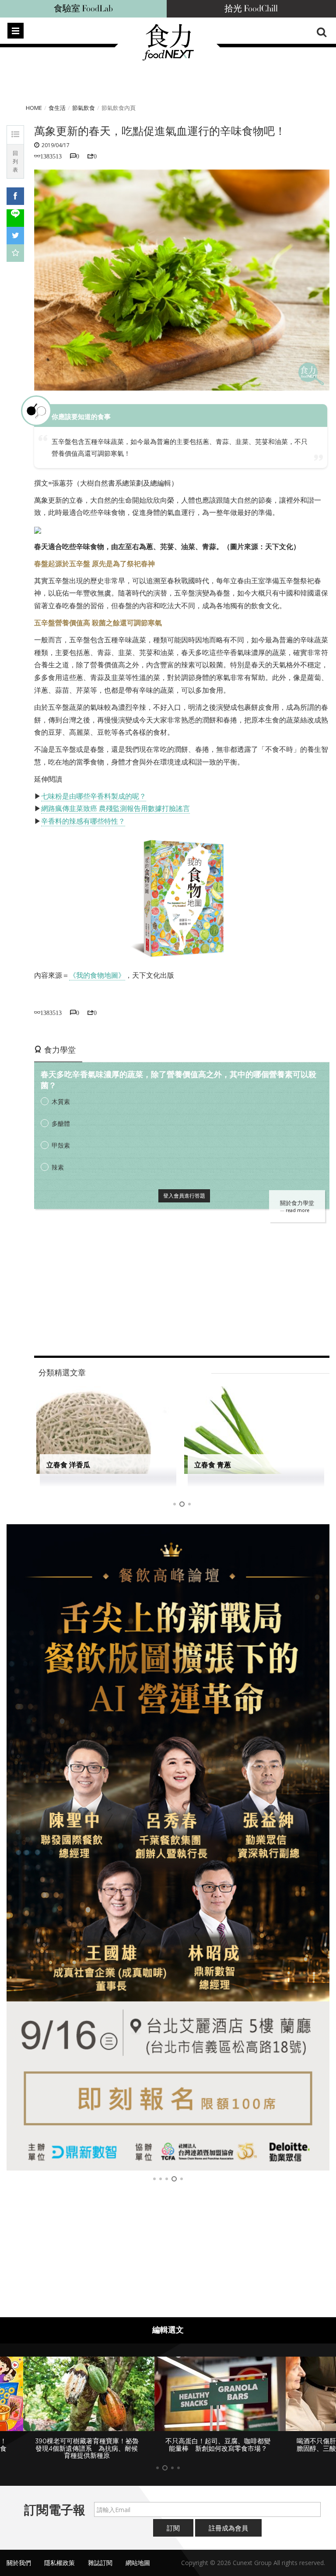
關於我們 (19, 2563)
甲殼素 (61, 1145)
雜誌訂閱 (100, 2563)
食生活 (57, 108)
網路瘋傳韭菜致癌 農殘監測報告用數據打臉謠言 (115, 808)
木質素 (61, 1101)
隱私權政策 (59, 2563)
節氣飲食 (84, 108)
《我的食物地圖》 (97, 975)
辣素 (58, 1167)
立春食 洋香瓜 (68, 1465)
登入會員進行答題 (184, 1196)
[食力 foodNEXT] (168, 58)
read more (297, 1210)
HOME (34, 108)
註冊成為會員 (228, 2528)
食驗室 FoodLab (83, 9)
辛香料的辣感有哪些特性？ (83, 821)
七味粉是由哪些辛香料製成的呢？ (94, 796)
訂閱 (173, 2528)
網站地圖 (138, 2563)
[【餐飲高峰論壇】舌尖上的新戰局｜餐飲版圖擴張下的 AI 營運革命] (168, 1847)
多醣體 (61, 1123)
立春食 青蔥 (213, 1465)
